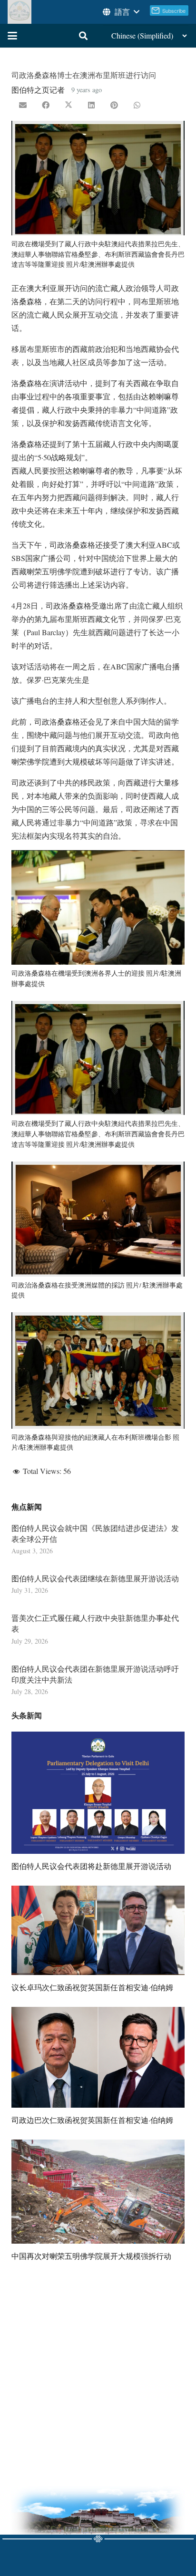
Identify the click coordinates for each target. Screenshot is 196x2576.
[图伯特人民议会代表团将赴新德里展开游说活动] (98, 1793)
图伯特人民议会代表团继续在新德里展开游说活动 (95, 1578)
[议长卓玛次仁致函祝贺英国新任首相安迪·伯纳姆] (98, 1930)
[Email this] (23, 105)
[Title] (20, 12)
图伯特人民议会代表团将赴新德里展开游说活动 (91, 1866)
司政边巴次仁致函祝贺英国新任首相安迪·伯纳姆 (92, 2120)
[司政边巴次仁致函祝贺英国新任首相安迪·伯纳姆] (98, 2057)
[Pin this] (114, 105)
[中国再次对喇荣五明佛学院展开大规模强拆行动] (98, 2191)
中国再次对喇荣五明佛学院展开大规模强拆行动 (91, 2256)
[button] (120, 12)
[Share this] (46, 105)
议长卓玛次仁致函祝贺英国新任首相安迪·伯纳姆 (92, 1987)
